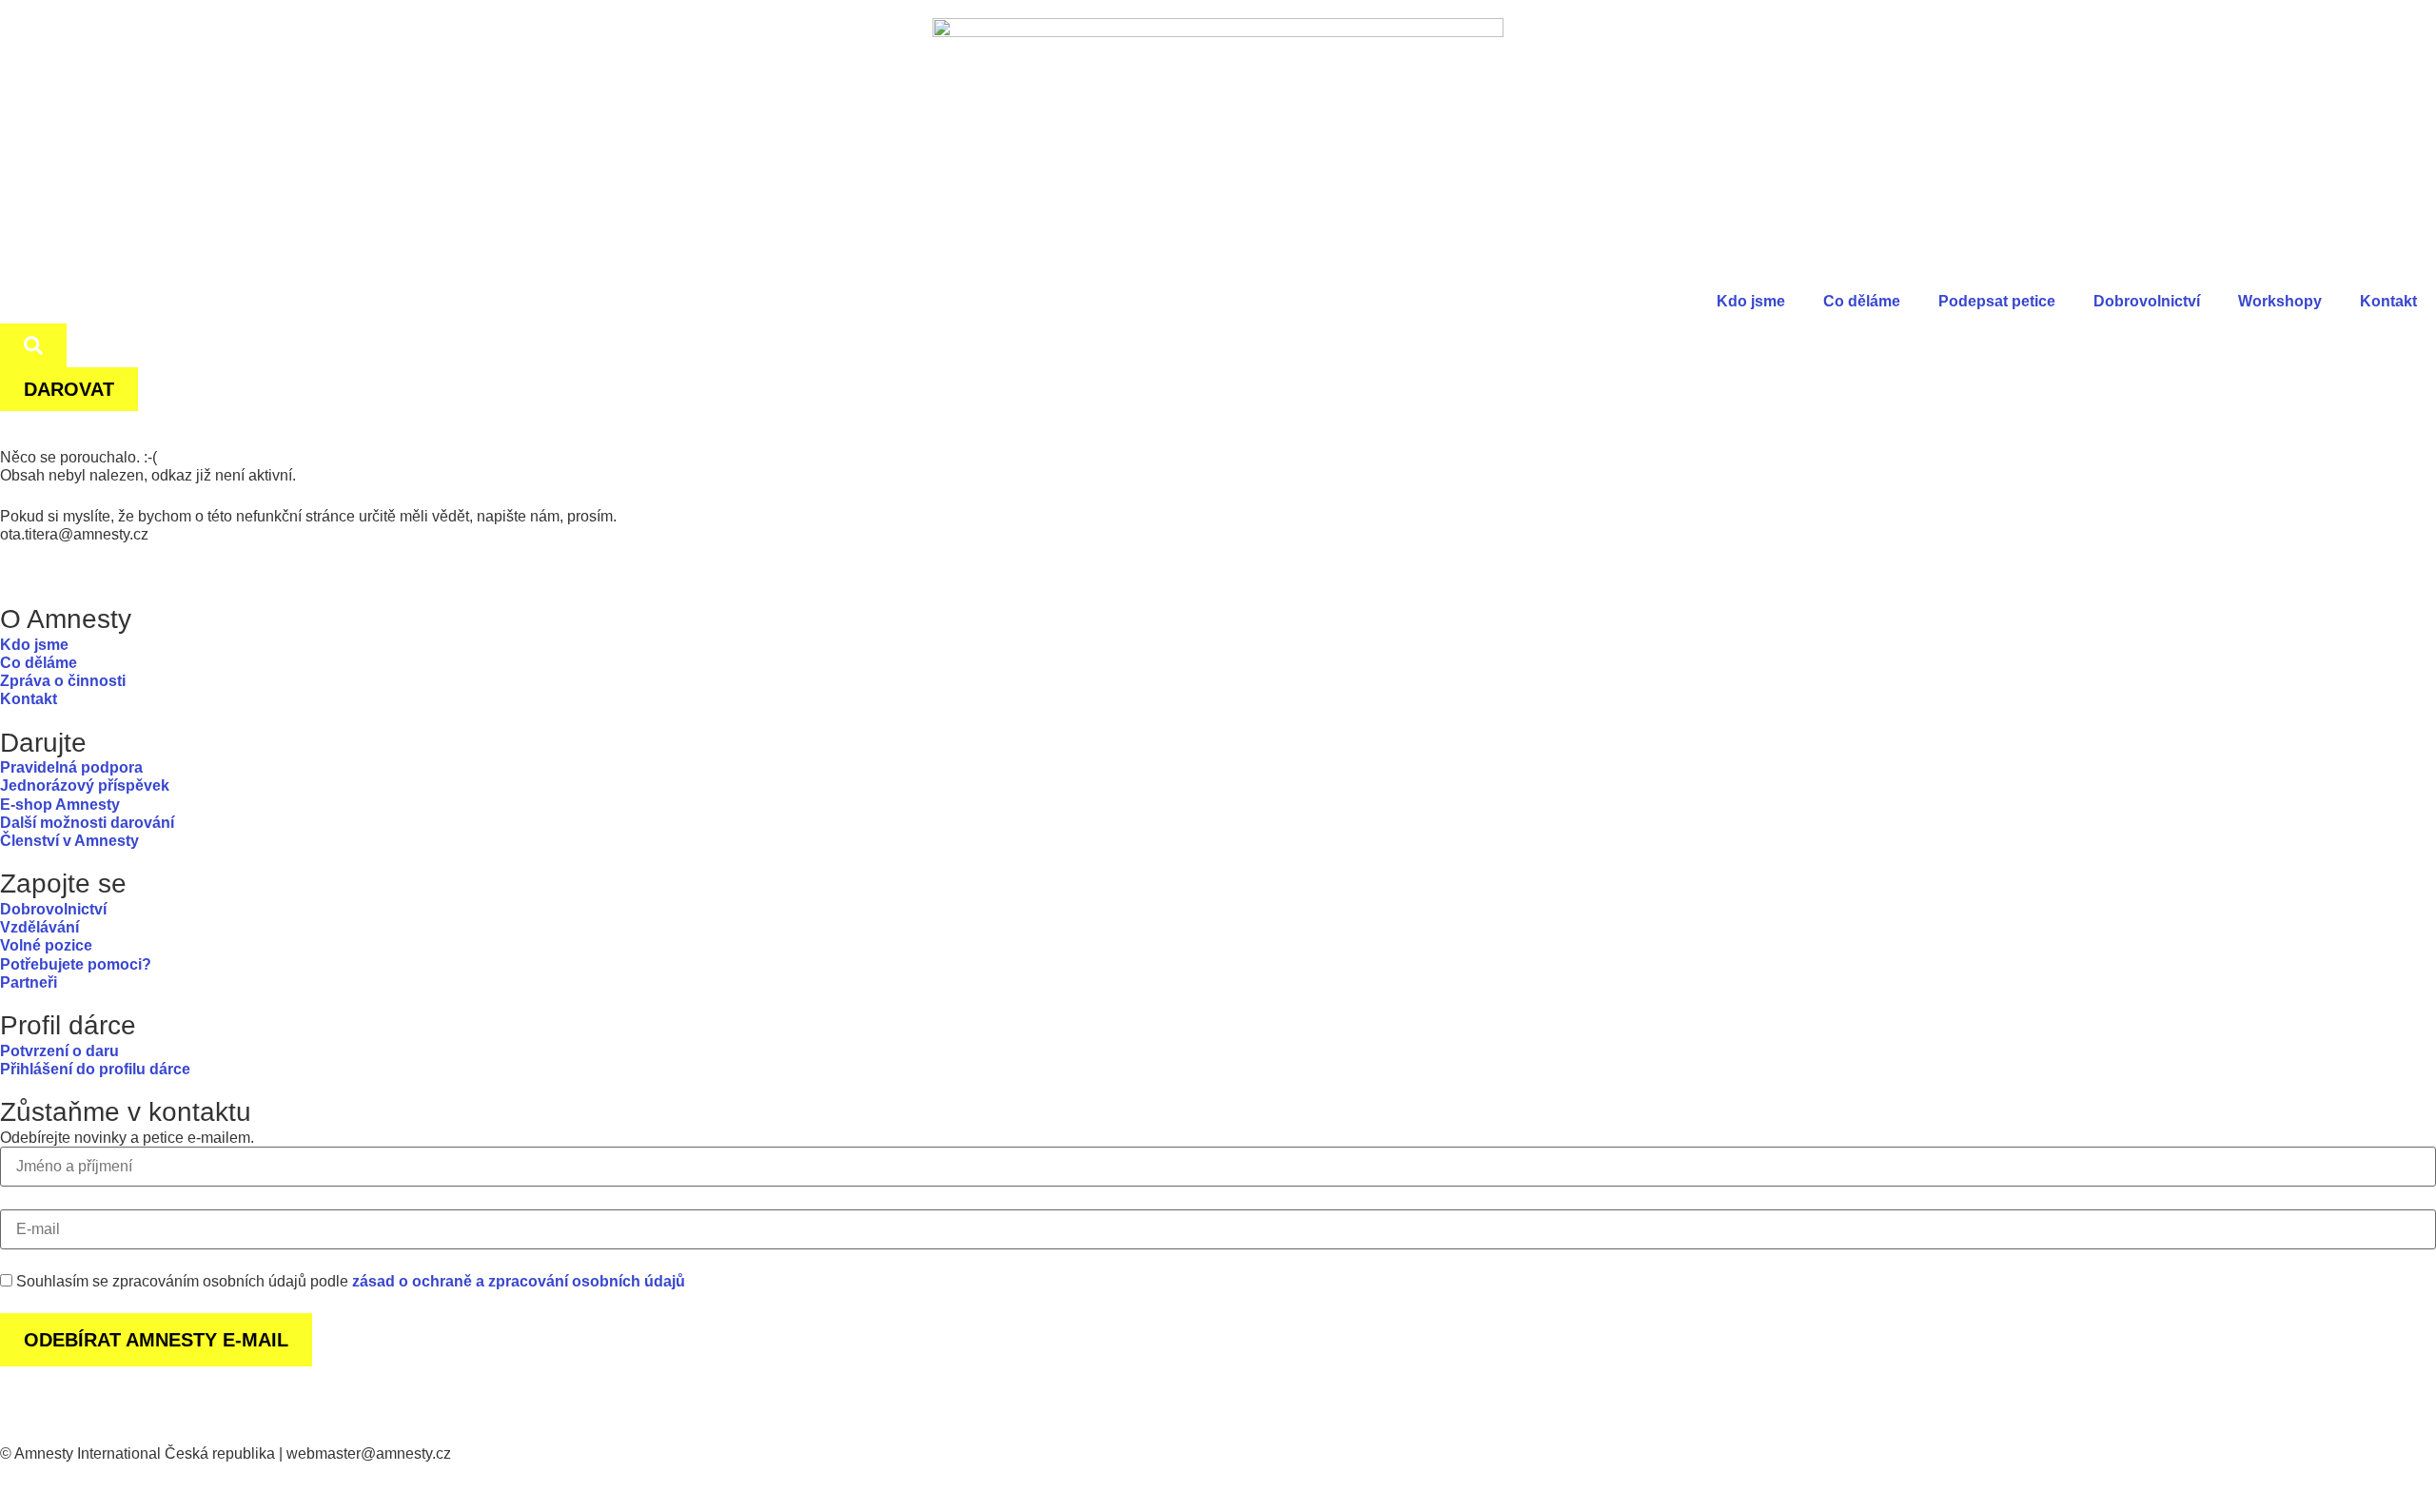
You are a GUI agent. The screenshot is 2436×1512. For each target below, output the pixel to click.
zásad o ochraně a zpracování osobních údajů (519, 1281)
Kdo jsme (1751, 301)
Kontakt (2388, 301)
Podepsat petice (1997, 301)
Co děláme (1862, 301)
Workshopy (2280, 301)
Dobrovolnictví (2147, 301)
